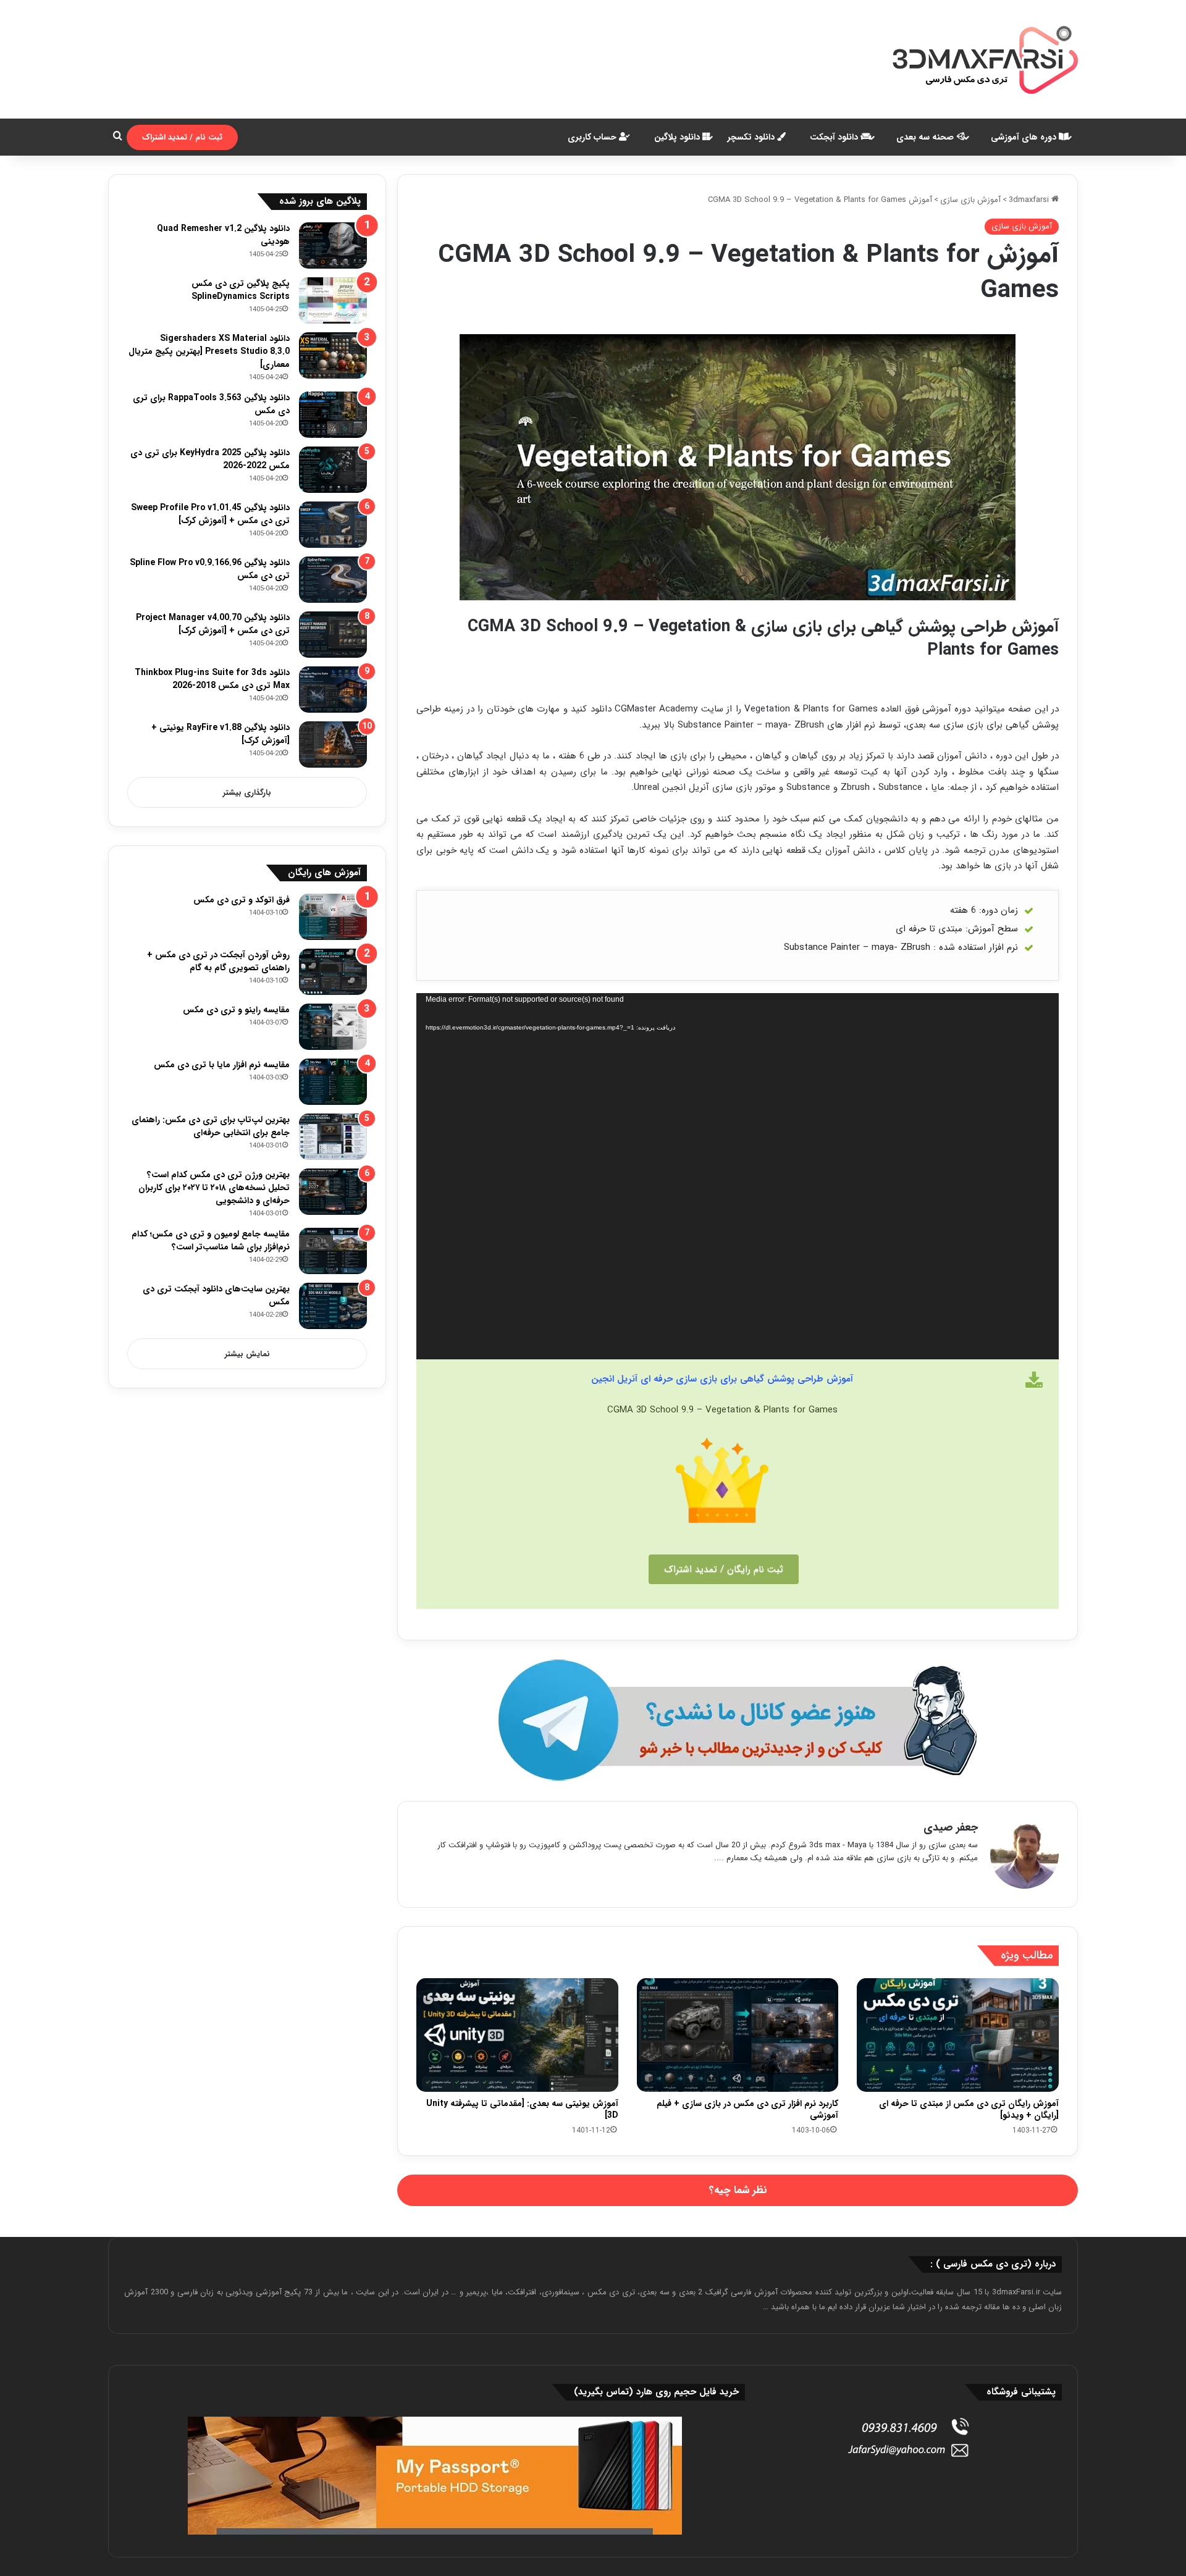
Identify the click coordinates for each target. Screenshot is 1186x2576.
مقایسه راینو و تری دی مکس (236, 1010)
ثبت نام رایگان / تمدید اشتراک (724, 1569)
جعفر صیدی (951, 1827)
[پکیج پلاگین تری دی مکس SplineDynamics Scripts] (333, 300)
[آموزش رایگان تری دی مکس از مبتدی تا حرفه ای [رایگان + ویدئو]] (958, 2035)
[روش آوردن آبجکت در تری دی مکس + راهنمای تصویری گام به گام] (333, 972)
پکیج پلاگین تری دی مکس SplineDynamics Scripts (241, 290)
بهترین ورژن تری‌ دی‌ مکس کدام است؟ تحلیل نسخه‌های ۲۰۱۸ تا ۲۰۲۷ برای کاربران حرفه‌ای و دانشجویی (214, 1188)
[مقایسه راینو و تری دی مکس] (333, 1027)
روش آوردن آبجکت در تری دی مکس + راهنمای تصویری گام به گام (218, 961)
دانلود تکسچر (752, 137)
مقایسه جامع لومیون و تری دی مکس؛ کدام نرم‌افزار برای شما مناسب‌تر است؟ (211, 1240)
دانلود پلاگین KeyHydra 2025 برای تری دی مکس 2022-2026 (210, 459)
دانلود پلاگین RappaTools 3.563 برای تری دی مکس (211, 404)
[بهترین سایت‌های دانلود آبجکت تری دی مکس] (333, 1306)
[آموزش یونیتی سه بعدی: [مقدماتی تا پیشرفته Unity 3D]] (517, 2035)
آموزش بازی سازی (970, 200)
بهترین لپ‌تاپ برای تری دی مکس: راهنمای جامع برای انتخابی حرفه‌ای (211, 1126)
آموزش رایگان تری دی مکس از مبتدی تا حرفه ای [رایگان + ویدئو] (969, 2109)
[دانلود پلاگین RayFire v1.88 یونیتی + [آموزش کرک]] (333, 745)
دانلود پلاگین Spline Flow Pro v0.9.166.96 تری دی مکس (210, 569)
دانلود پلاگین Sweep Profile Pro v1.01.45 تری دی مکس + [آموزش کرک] (210, 514)
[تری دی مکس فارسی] (985, 59)
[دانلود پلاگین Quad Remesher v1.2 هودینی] (333, 245)
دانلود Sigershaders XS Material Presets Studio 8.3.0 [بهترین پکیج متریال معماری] (209, 351)
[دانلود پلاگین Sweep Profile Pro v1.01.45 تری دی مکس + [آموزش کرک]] (333, 525)
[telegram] (738, 1720)
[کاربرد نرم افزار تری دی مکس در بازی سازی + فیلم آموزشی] (738, 2035)
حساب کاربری (593, 137)
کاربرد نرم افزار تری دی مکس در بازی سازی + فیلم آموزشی (747, 2109)
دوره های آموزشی (1025, 137)
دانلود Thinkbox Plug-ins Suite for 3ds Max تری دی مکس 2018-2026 (212, 679)
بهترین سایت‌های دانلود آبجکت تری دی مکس (216, 1295)
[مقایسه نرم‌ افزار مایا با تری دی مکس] (333, 1082)
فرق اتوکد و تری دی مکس (242, 900)
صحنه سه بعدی (926, 137)
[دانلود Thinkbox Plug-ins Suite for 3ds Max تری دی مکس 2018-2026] (333, 690)
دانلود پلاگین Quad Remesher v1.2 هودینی (223, 235)
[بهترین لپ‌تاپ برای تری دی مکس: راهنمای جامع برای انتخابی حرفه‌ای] (333, 1137)
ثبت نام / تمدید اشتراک (182, 137)
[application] (738, 1176)
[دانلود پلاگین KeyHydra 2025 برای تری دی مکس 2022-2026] (333, 470)
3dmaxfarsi (1030, 200)
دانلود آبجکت (835, 137)
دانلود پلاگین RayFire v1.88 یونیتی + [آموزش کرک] (221, 734)
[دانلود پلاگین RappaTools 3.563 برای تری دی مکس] (333, 415)
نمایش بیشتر (247, 1354)
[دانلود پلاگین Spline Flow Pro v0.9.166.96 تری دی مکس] (333, 580)
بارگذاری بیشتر (247, 793)
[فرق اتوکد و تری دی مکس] (333, 917)
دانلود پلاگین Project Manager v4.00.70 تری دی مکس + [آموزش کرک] (213, 624)
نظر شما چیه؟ (738, 2190)
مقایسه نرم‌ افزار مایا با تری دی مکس (222, 1065)
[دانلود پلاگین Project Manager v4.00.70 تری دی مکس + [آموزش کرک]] (333, 635)
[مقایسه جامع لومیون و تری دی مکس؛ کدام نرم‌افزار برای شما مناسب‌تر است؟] (333, 1251)
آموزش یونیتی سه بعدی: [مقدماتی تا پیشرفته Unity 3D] (522, 2109)
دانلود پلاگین (678, 137)
